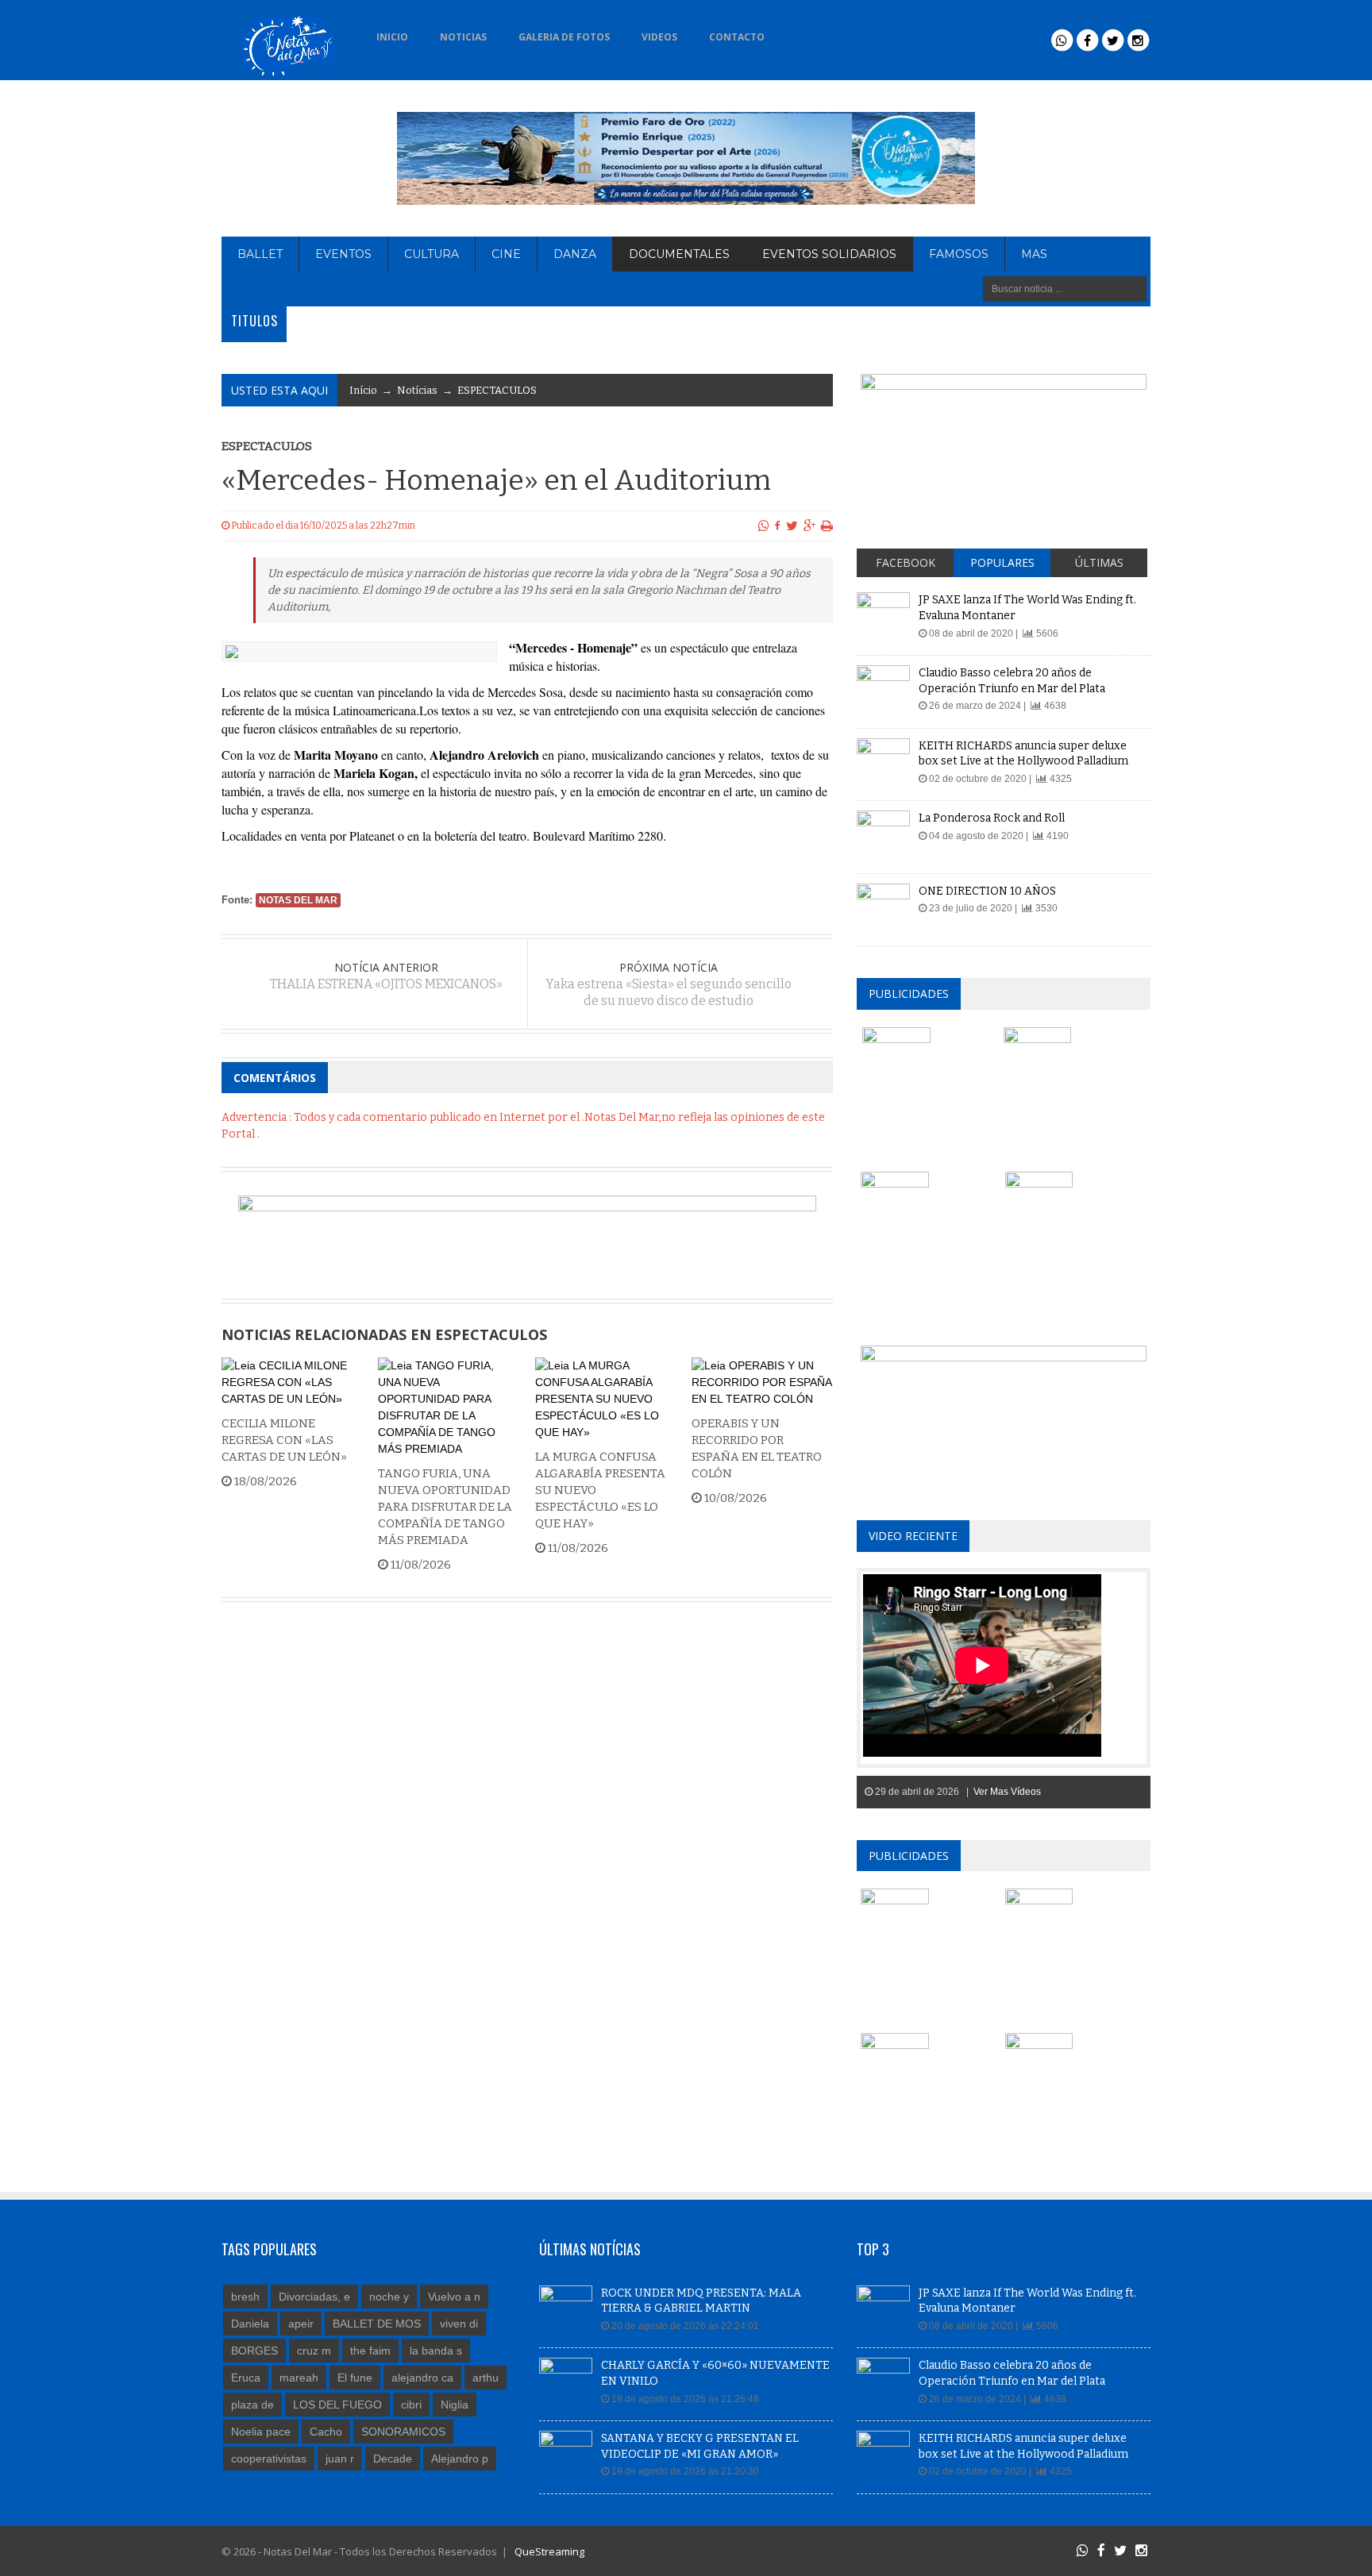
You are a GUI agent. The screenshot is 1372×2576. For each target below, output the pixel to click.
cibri (411, 2405)
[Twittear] (792, 526)
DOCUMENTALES (679, 254)
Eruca (246, 2378)
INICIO (392, 37)
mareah (299, 2378)
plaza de (252, 2405)
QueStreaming (548, 2551)
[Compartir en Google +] (809, 526)
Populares (1002, 562)
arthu (486, 2378)
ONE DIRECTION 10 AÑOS (987, 891)
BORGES (254, 2351)
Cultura (432, 254)
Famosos (959, 254)
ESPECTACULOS (497, 390)
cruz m (314, 2351)
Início (363, 390)
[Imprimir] (827, 526)
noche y (389, 2297)
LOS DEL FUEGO (337, 2405)
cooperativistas (269, 2459)
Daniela (250, 2324)
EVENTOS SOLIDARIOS (829, 254)
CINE (506, 254)
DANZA (575, 254)
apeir (301, 2324)
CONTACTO (737, 37)
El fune (355, 2378)
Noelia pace (261, 2432)
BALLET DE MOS (377, 2324)
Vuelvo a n (454, 2297)
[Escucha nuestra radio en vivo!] (806, 33)
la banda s (436, 2351)
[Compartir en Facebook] (778, 526)
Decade (393, 2459)
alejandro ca (422, 2378)
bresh (245, 2297)
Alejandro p (460, 2459)
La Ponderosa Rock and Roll (992, 818)
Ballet (260, 254)
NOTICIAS (463, 37)
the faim (370, 2351)
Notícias (417, 390)
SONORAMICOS (403, 2432)
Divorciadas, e (314, 2297)
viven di (459, 2324)
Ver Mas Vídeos (1007, 1792)
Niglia (455, 2405)
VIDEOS (659, 37)
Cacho (326, 2432)
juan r (340, 2459)
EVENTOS (343, 254)
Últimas (1099, 562)
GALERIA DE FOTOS (564, 37)
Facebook (906, 562)
